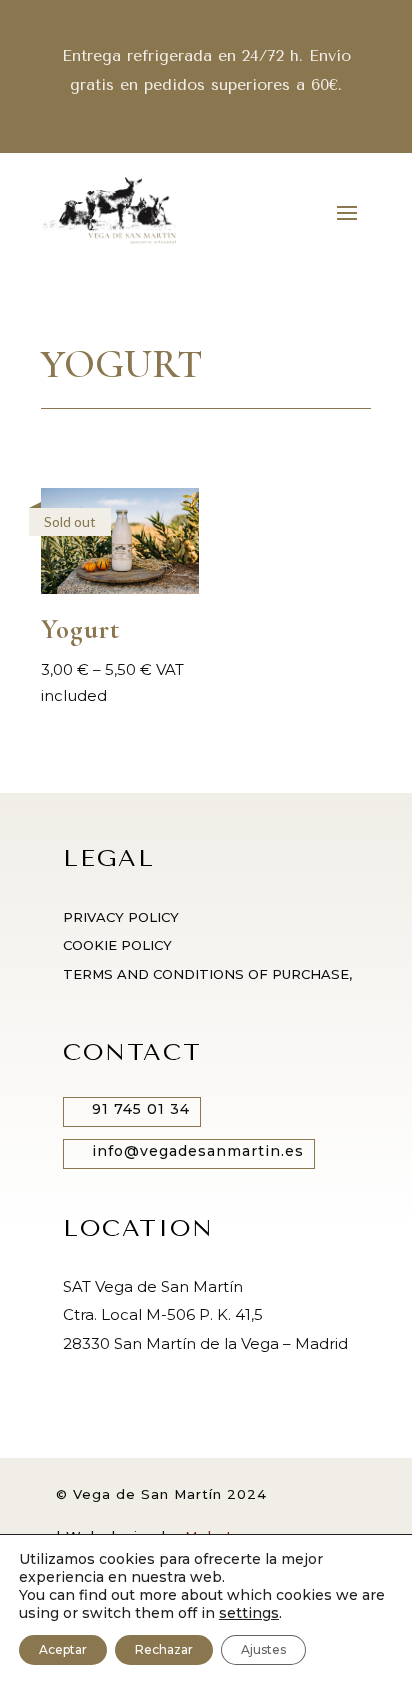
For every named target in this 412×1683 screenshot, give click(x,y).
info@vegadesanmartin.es (198, 1151)
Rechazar (164, 1649)
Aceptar (63, 1649)
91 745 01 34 (141, 1109)
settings (249, 1613)
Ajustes (263, 1649)
